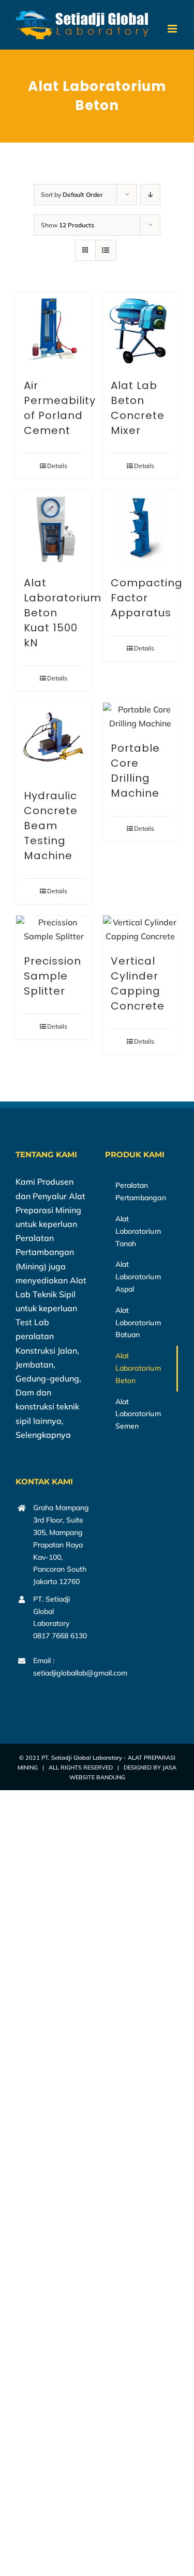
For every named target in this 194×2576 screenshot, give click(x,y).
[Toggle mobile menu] (173, 29)
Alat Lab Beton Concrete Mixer (138, 408)
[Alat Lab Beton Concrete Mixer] (141, 330)
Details (57, 466)
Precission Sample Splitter (53, 976)
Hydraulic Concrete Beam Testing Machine (51, 826)
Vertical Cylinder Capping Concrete (138, 983)
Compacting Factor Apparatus (147, 598)
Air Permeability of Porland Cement (60, 408)
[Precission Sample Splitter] (54, 929)
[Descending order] (150, 195)
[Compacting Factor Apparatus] (141, 528)
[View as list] (106, 250)
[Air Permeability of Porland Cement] (54, 330)
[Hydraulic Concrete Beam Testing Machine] (54, 740)
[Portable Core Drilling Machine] (141, 717)
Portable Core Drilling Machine (135, 771)
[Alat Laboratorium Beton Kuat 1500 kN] (54, 528)
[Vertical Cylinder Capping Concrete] (141, 929)
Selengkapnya (43, 1435)
